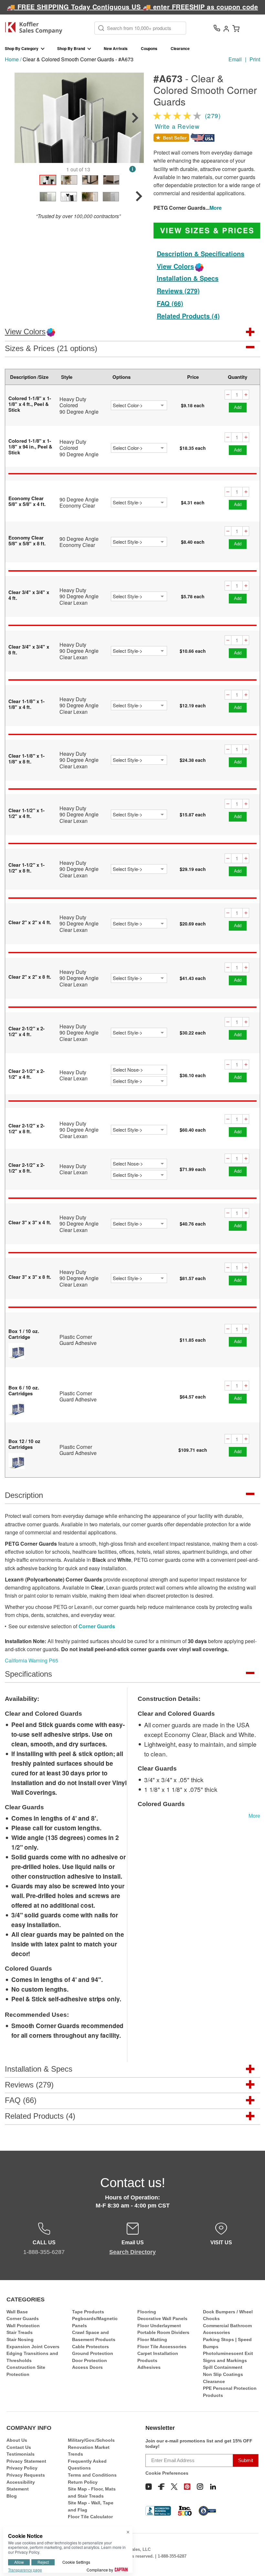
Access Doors (87, 2367)
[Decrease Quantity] (228, 395)
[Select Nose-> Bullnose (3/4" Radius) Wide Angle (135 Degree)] (139, 1070)
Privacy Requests (26, 2475)
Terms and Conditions (92, 2475)
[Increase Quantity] (246, 395)
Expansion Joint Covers (33, 2347)
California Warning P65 (32, 1660)
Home (12, 59)
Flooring (147, 2312)
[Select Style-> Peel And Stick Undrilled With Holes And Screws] (139, 705)
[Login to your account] (226, 28)
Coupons (149, 48)
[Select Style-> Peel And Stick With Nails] (139, 502)
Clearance (180, 48)
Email (235, 59)
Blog (12, 2496)
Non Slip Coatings (223, 2374)
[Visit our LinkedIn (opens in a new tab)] (213, 2487)
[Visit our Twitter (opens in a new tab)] (174, 2487)
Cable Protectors (90, 2347)
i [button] (132, 169)
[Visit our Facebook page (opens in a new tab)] (161, 2487)
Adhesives (149, 2367)
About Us (17, 2440)
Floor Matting (152, 2339)
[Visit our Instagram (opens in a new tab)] (200, 2487)
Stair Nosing (20, 2339)
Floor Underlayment (159, 2326)
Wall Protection (23, 2326)
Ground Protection (93, 2353)
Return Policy (83, 2482)
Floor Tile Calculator (90, 2517)
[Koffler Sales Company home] (36, 28)
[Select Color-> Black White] (139, 405)
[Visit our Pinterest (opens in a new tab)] (187, 2487)
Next (135, 118)
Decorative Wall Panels (162, 2318)
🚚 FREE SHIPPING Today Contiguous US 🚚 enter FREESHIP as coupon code (133, 7)
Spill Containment (223, 2367)
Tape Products (88, 2312)
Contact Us (19, 2447)
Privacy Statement (26, 2461)
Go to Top (252, 2559)
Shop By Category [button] (22, 48)
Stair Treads (20, 2332)
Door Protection (90, 2360)
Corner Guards (97, 1626)
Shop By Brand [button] (71, 48)
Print (255, 59)
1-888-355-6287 (172, 2556)
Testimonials (21, 2454)
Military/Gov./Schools (91, 2440)
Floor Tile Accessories (162, 2347)
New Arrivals (116, 48)
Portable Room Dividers (163, 2332)
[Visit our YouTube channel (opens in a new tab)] (149, 2487)
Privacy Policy (22, 2468)
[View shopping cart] (236, 28)
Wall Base (17, 2312)
